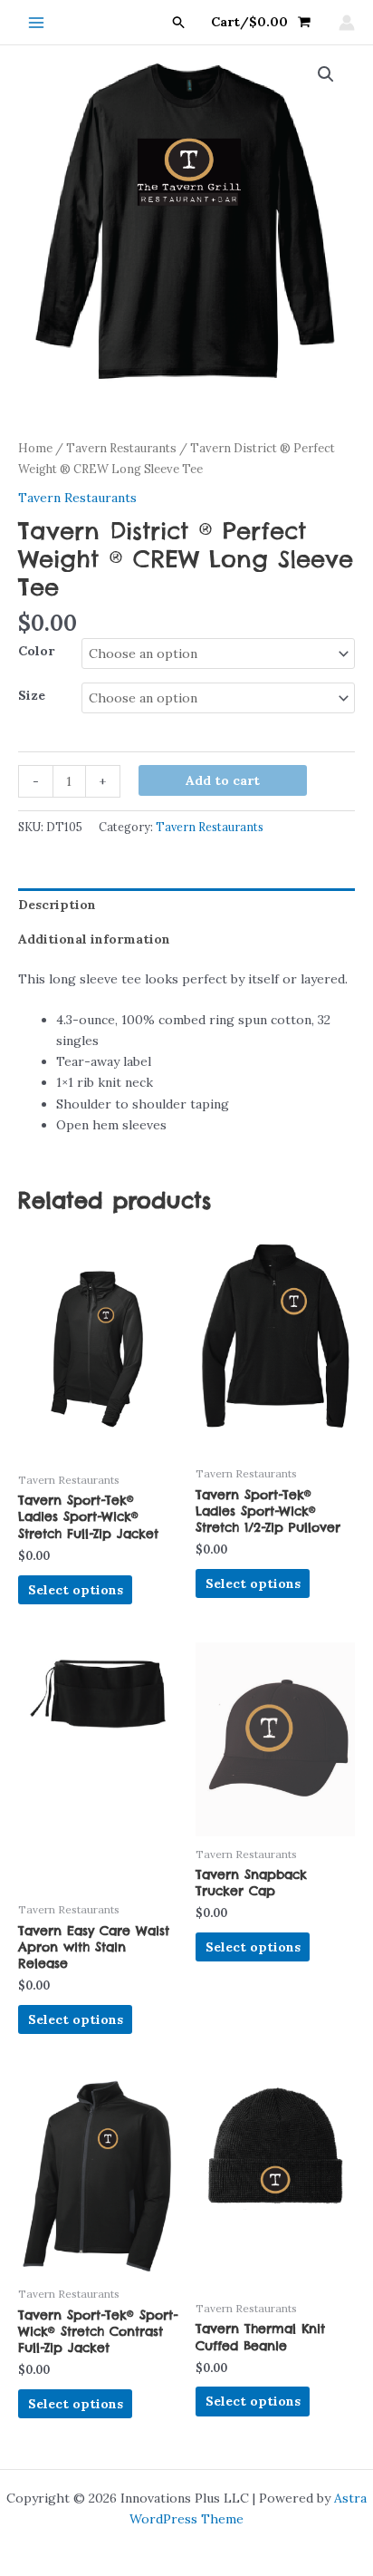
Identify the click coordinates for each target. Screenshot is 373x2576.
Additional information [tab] (94, 939)
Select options (76, 1590)
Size (32, 695)
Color (36, 651)
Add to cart (223, 780)
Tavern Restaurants (121, 448)
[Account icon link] (347, 23)
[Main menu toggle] (36, 23)
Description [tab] (57, 905)
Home (35, 448)
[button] (179, 23)
